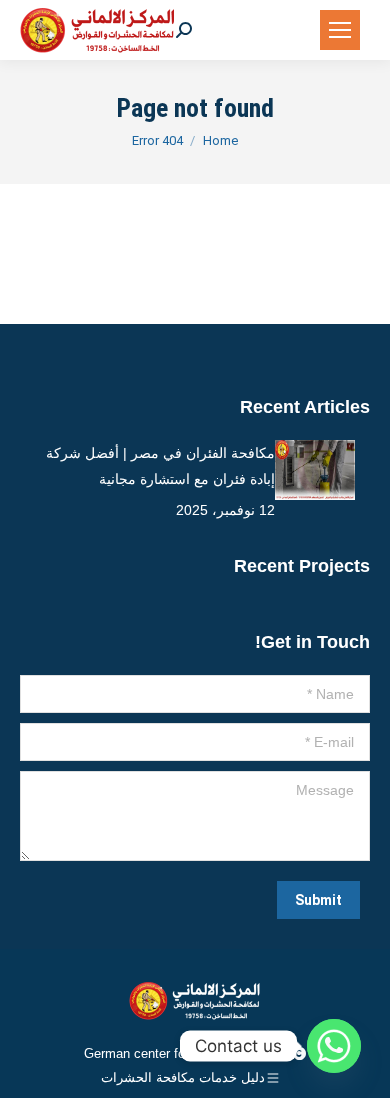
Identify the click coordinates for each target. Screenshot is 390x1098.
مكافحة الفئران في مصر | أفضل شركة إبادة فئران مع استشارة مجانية (160, 466)
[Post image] (315, 470)
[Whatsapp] (334, 1046)
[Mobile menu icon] (340, 30)
